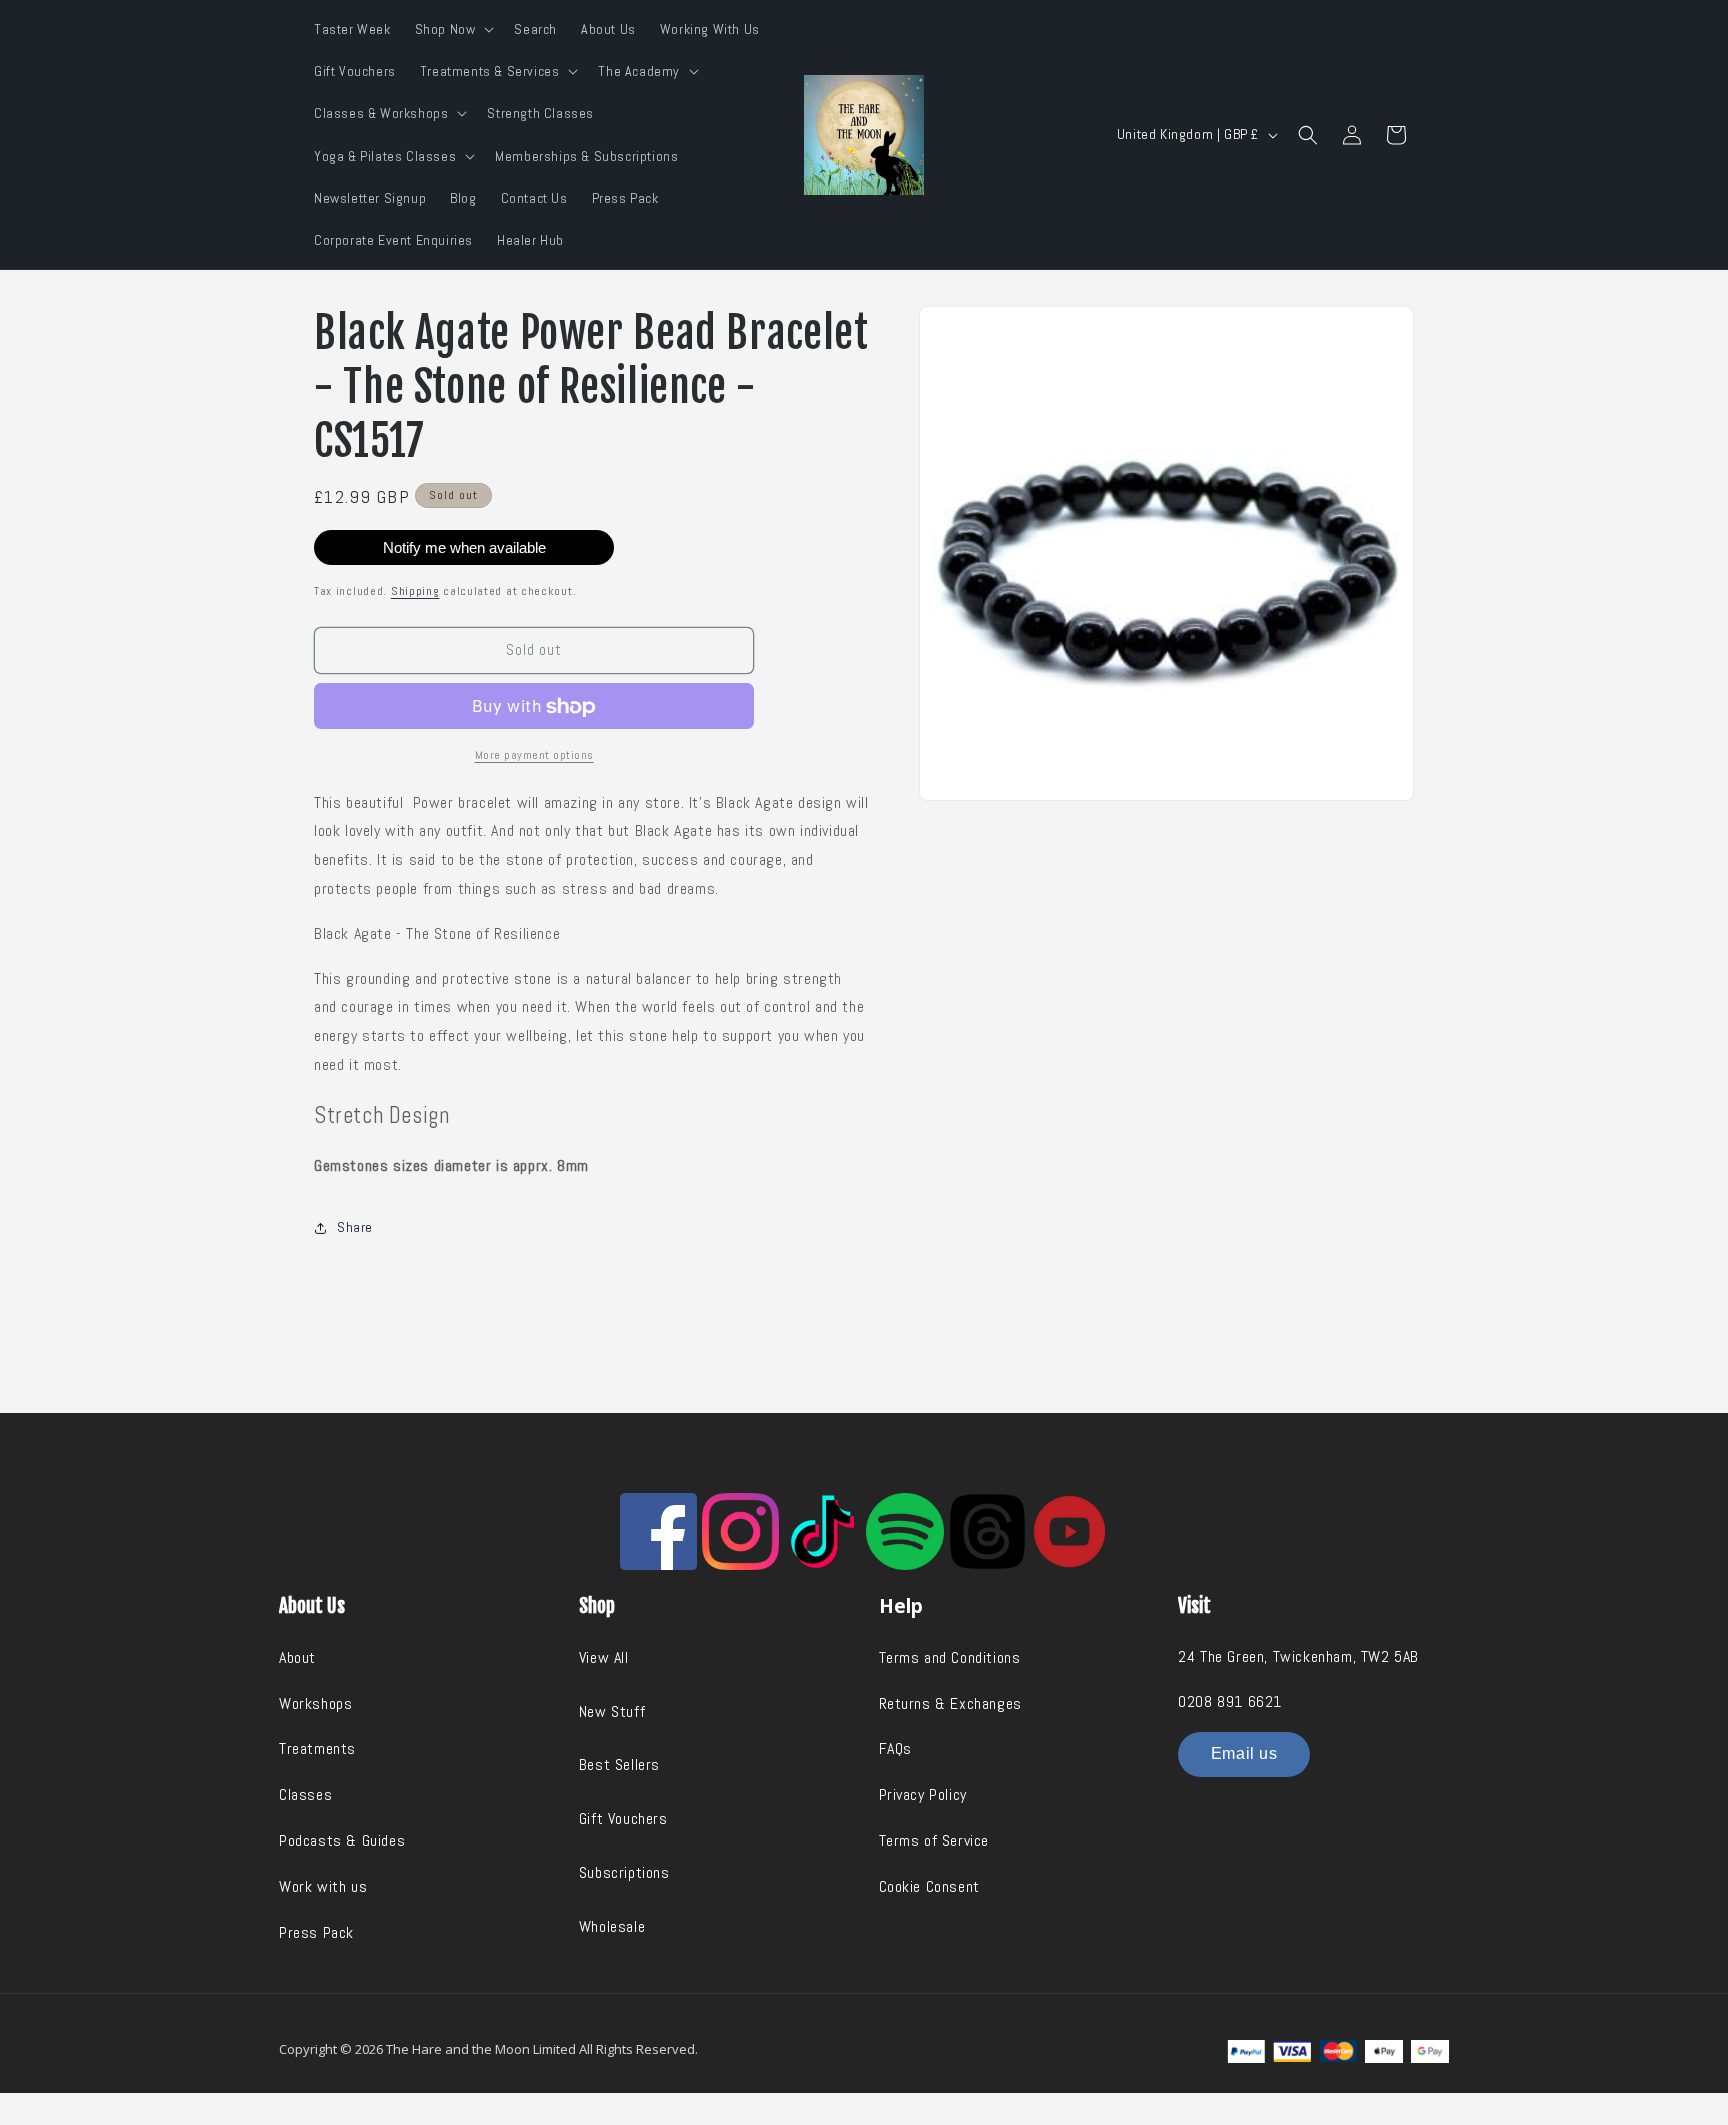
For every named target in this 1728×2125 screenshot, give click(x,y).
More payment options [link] (534, 755)
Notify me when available (464, 547)
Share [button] (355, 1227)
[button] (453, 29)
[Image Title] (658, 1531)
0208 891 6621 (1230, 1701)
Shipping (415, 591)
